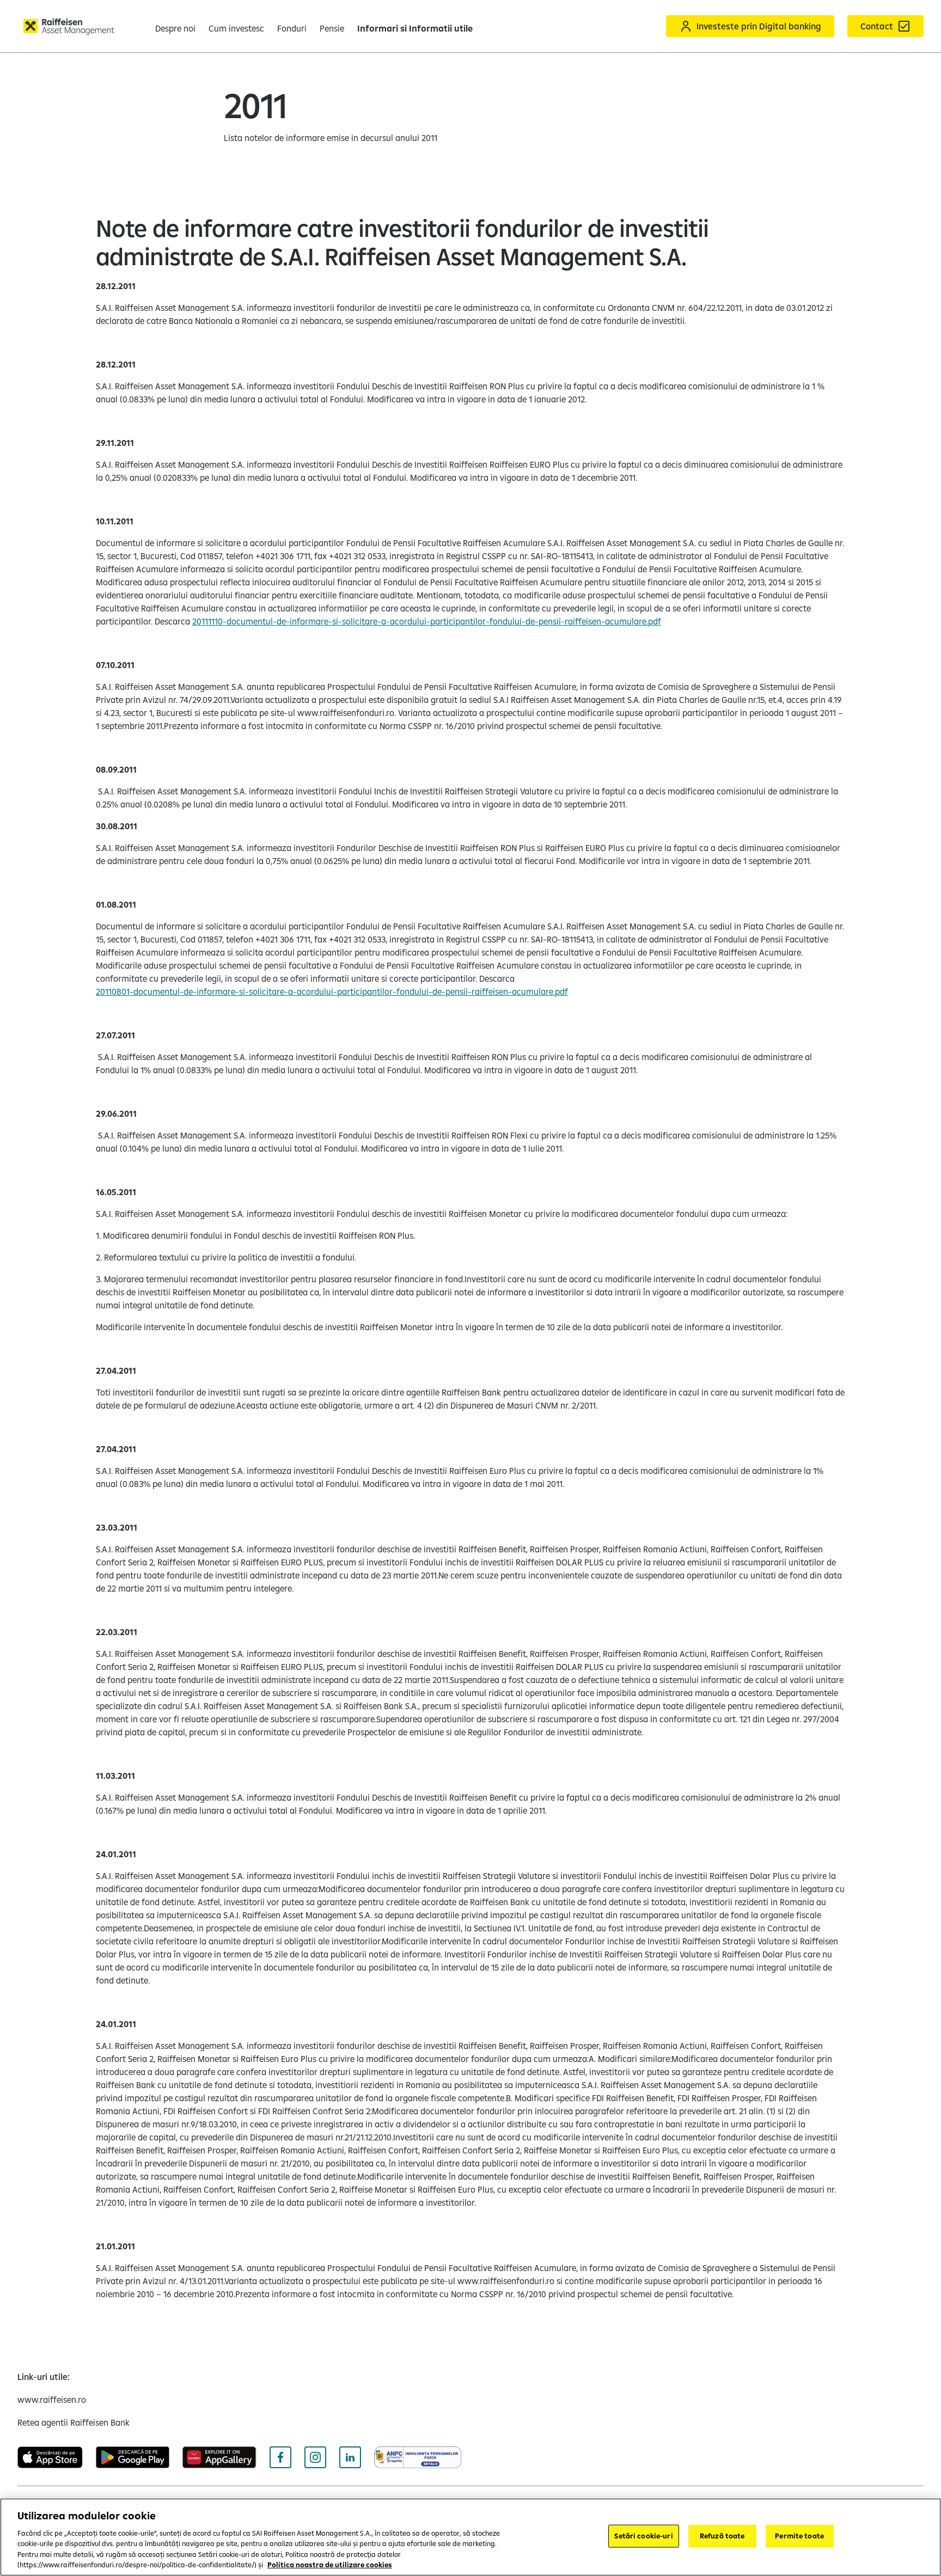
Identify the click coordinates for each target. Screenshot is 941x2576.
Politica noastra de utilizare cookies (330, 2565)
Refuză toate (722, 2536)
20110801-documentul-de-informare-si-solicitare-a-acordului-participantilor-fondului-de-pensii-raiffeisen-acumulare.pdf (332, 992)
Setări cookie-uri (643, 2536)
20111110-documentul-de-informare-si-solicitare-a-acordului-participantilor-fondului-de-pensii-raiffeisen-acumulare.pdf (427, 621)
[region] (471, 2537)
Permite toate (799, 2536)
